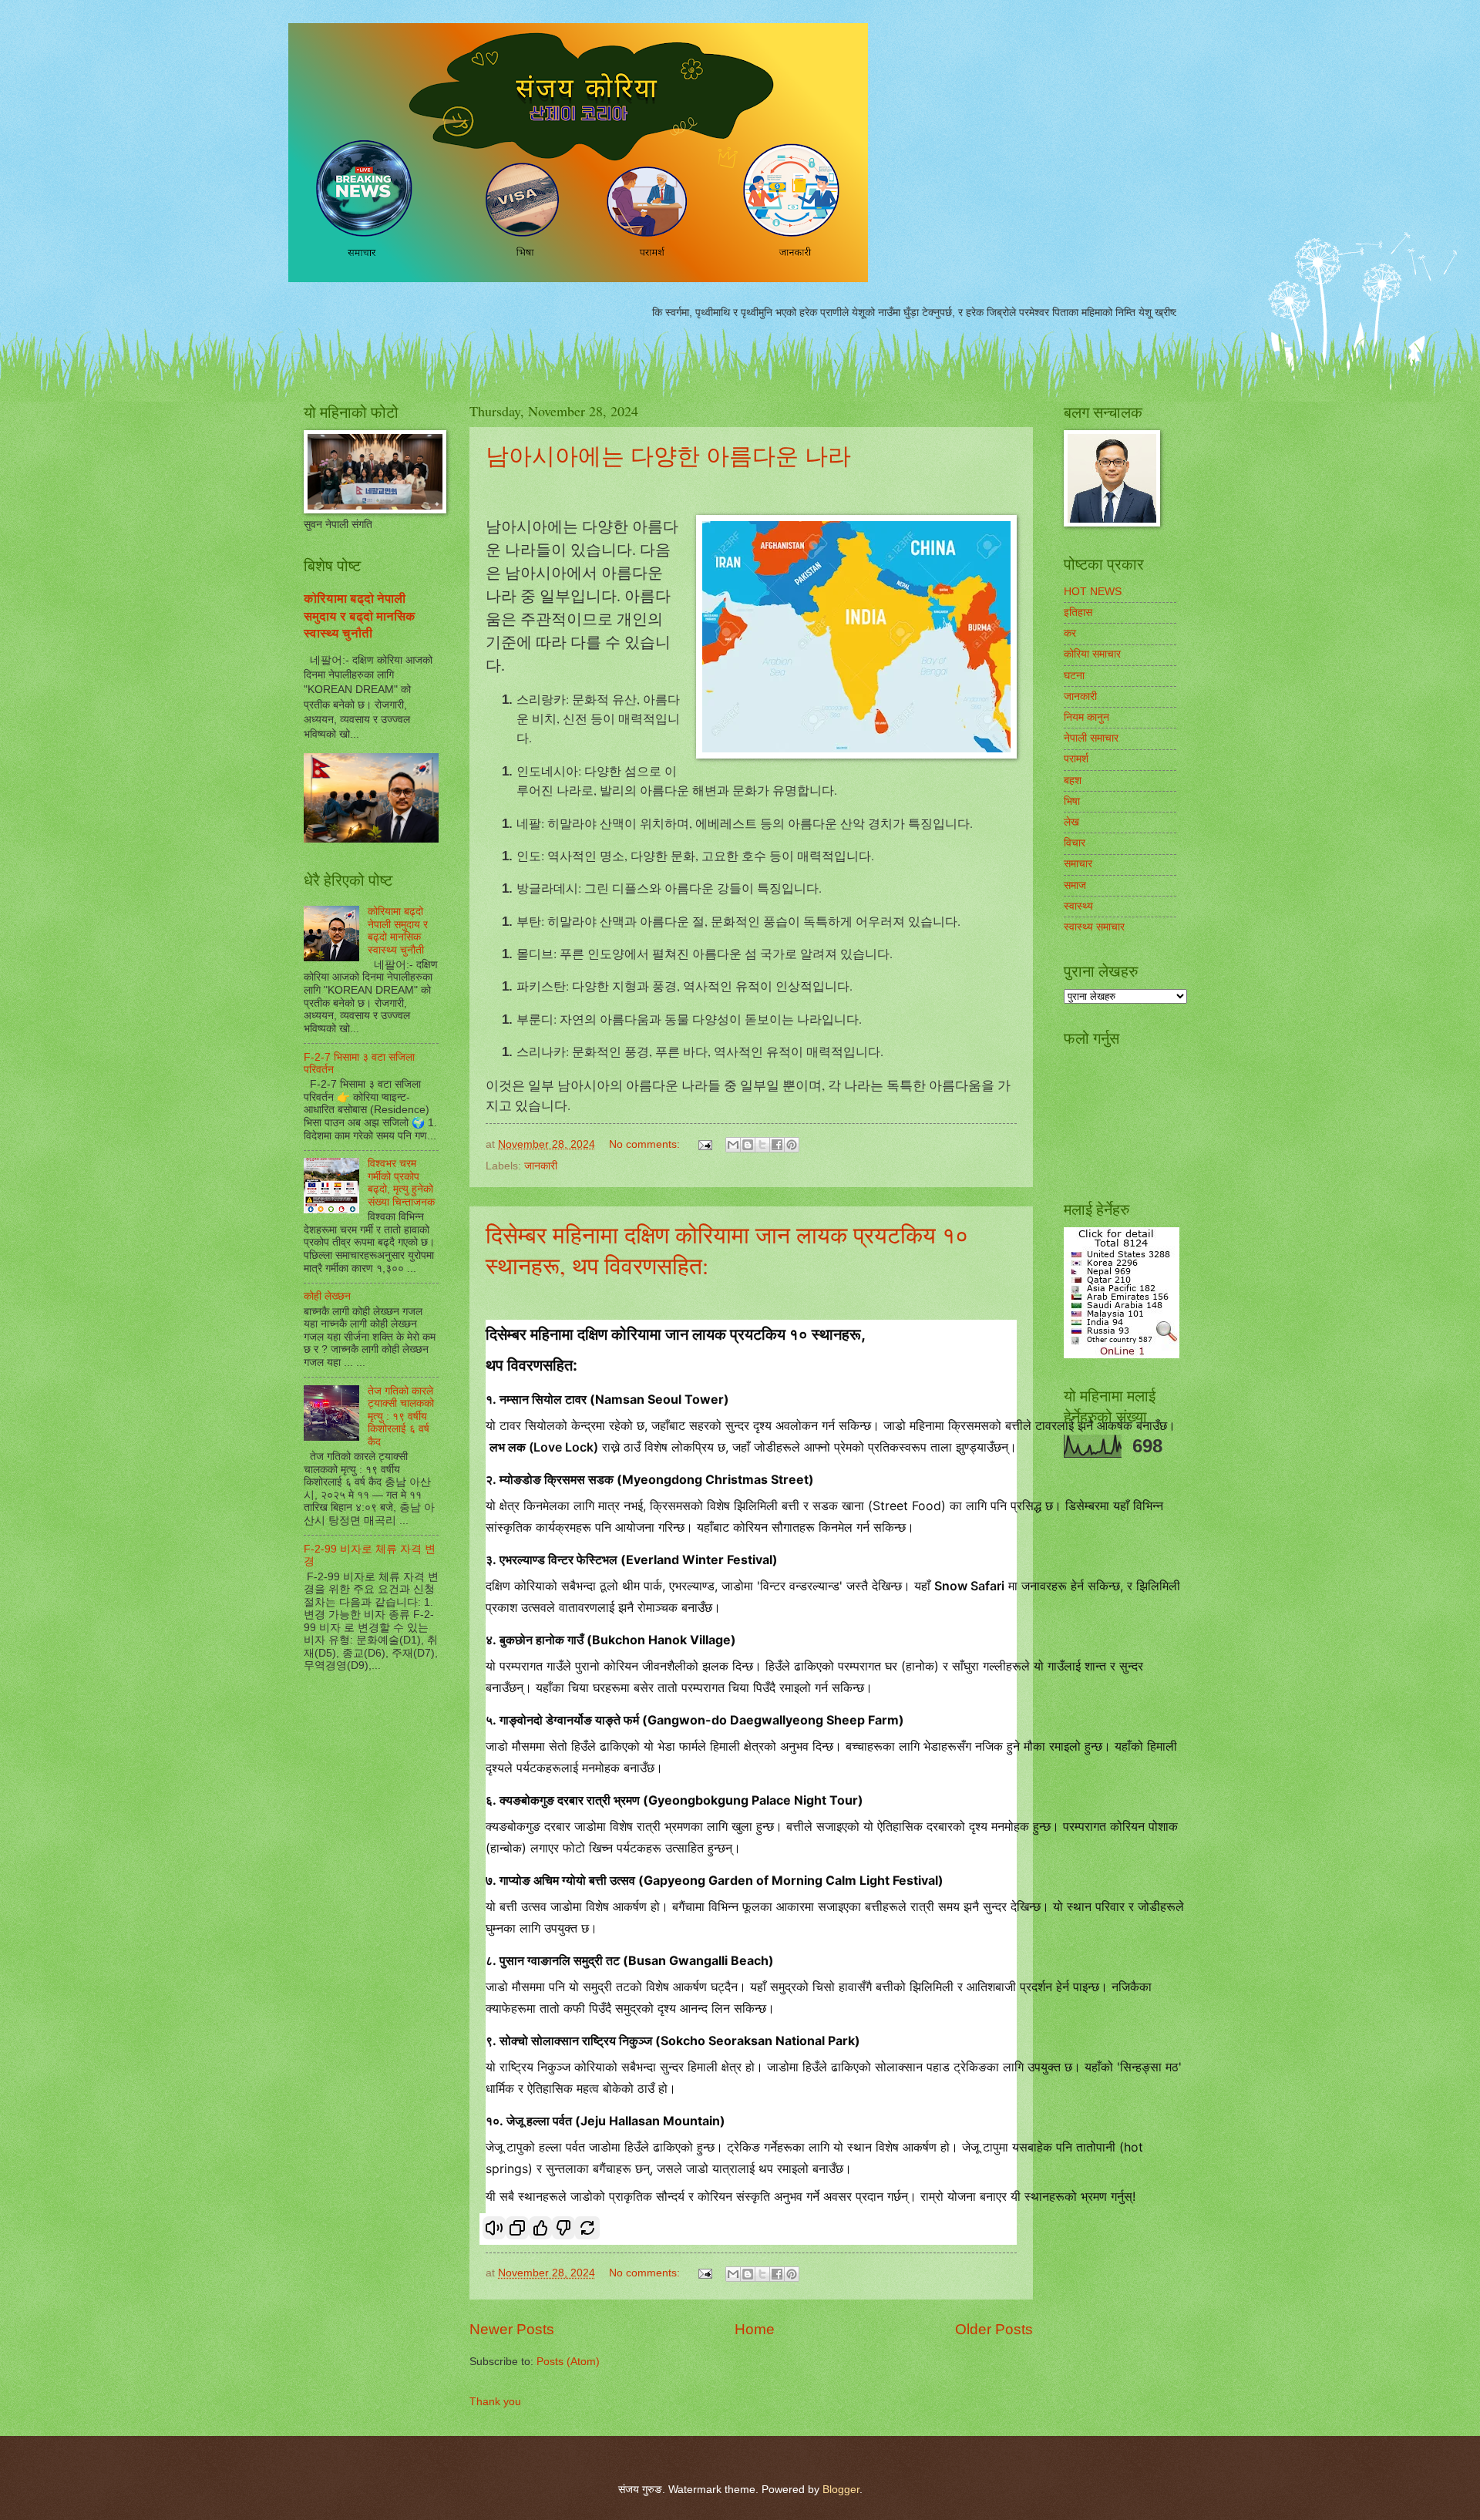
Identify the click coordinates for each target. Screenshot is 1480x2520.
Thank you (495, 2402)
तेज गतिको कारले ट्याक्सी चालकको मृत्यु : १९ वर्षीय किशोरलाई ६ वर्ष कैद (401, 1416)
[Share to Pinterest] (792, 1145)
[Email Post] (705, 1144)
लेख (1071, 822)
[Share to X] (762, 1145)
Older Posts (994, 2329)
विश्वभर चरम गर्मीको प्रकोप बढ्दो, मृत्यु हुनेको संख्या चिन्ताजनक (401, 1183)
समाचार (1078, 864)
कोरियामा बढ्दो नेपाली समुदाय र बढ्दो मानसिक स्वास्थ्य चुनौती (360, 616)
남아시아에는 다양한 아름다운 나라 (668, 455)
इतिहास (1078, 612)
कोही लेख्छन (327, 1296)
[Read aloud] (494, 2228)
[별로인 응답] (563, 2228)
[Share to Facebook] (777, 1145)
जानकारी (541, 1166)
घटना (1074, 676)
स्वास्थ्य (1078, 906)
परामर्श (1076, 759)
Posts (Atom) (568, 2362)
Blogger (841, 2490)
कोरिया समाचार (1092, 654)
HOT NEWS (1093, 592)
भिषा (1072, 801)
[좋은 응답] (540, 2228)
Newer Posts (512, 2329)
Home (755, 2329)
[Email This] (733, 1145)
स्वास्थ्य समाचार (1094, 927)
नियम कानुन (1086, 717)
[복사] (517, 2228)
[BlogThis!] (748, 1145)
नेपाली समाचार (1091, 738)
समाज (1075, 885)
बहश (1073, 781)
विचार (1075, 843)
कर (1070, 633)
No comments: (646, 1144)
